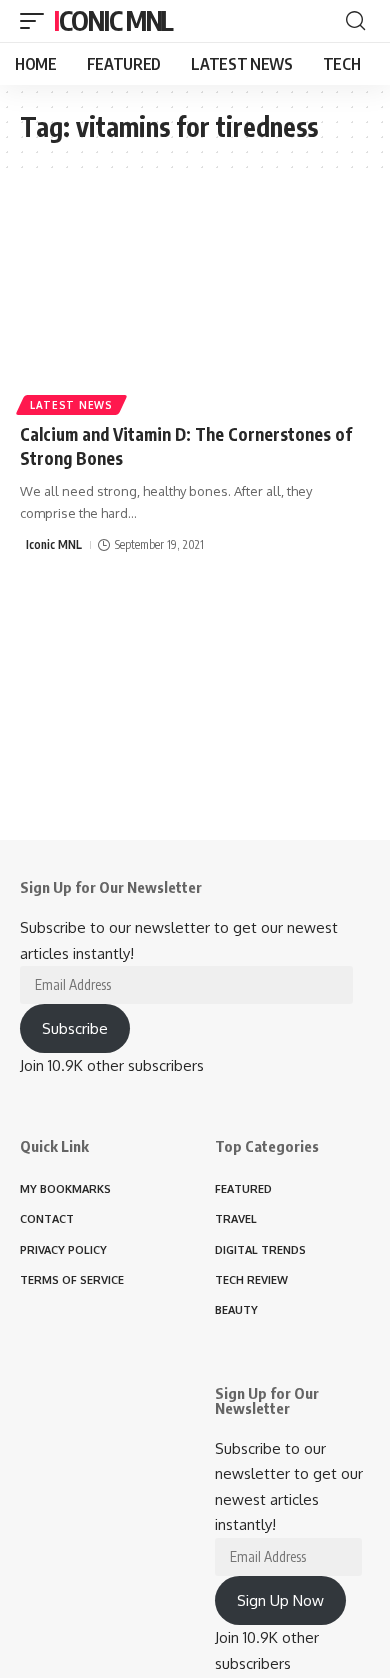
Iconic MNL (113, 20)
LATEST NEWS (71, 405)
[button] (37, 21)
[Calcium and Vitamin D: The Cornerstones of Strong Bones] (195, 304)
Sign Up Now (280, 1600)
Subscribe (75, 1028)
